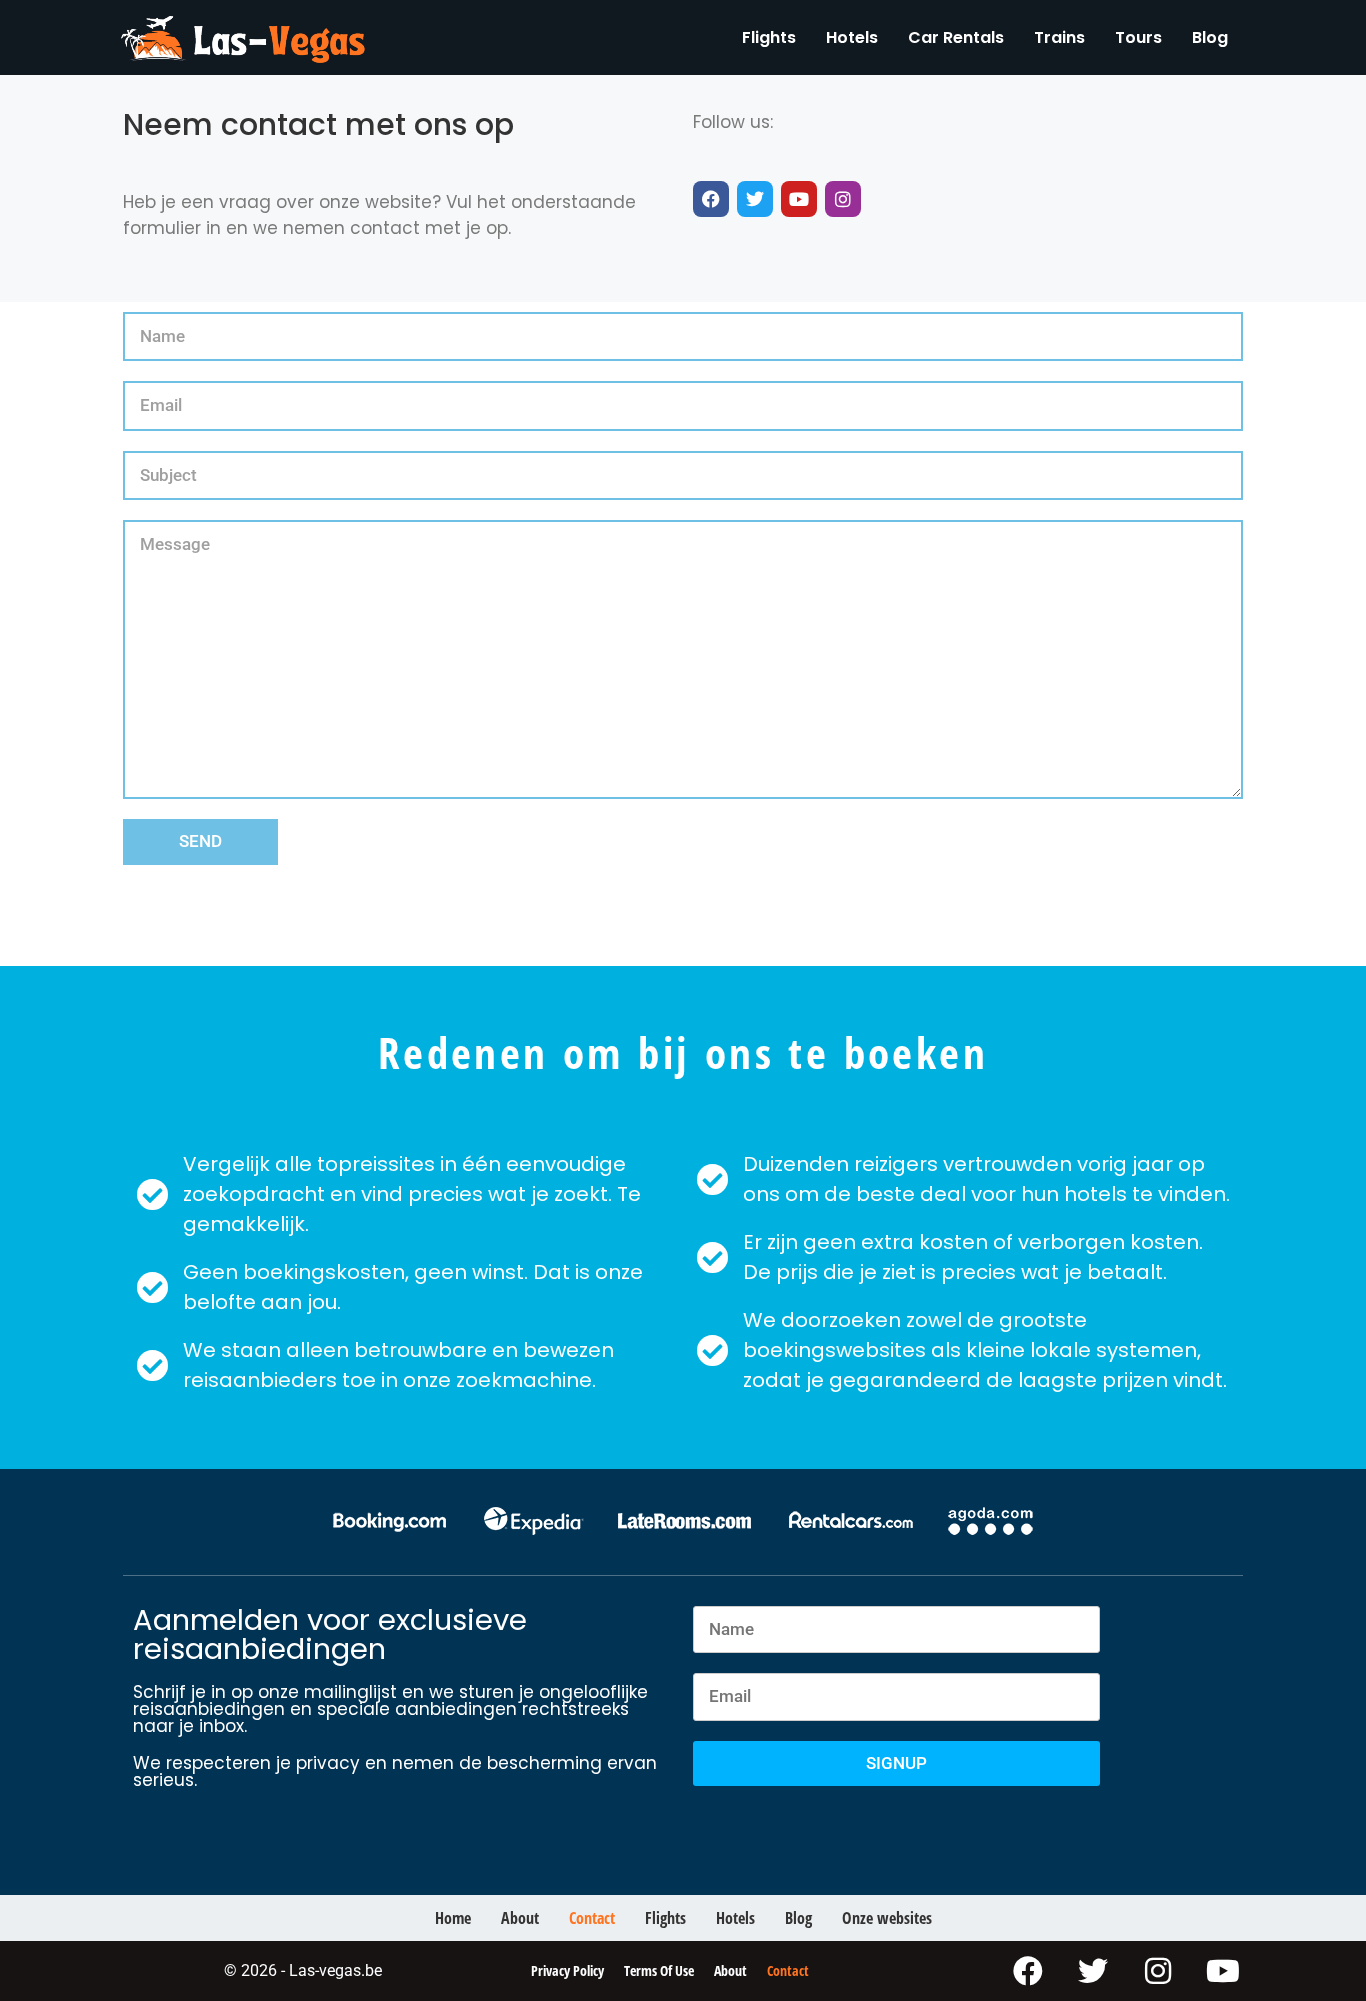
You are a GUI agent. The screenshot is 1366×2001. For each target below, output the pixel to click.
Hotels (852, 37)
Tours (1138, 37)
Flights (769, 37)
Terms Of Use (659, 1970)
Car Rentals (956, 37)
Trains (1059, 37)
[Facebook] (711, 199)
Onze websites (887, 1918)
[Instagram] (843, 199)
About (520, 1918)
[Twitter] (755, 199)
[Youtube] (799, 199)
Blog (1210, 37)
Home (453, 1918)
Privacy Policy (567, 1970)
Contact (592, 1918)
